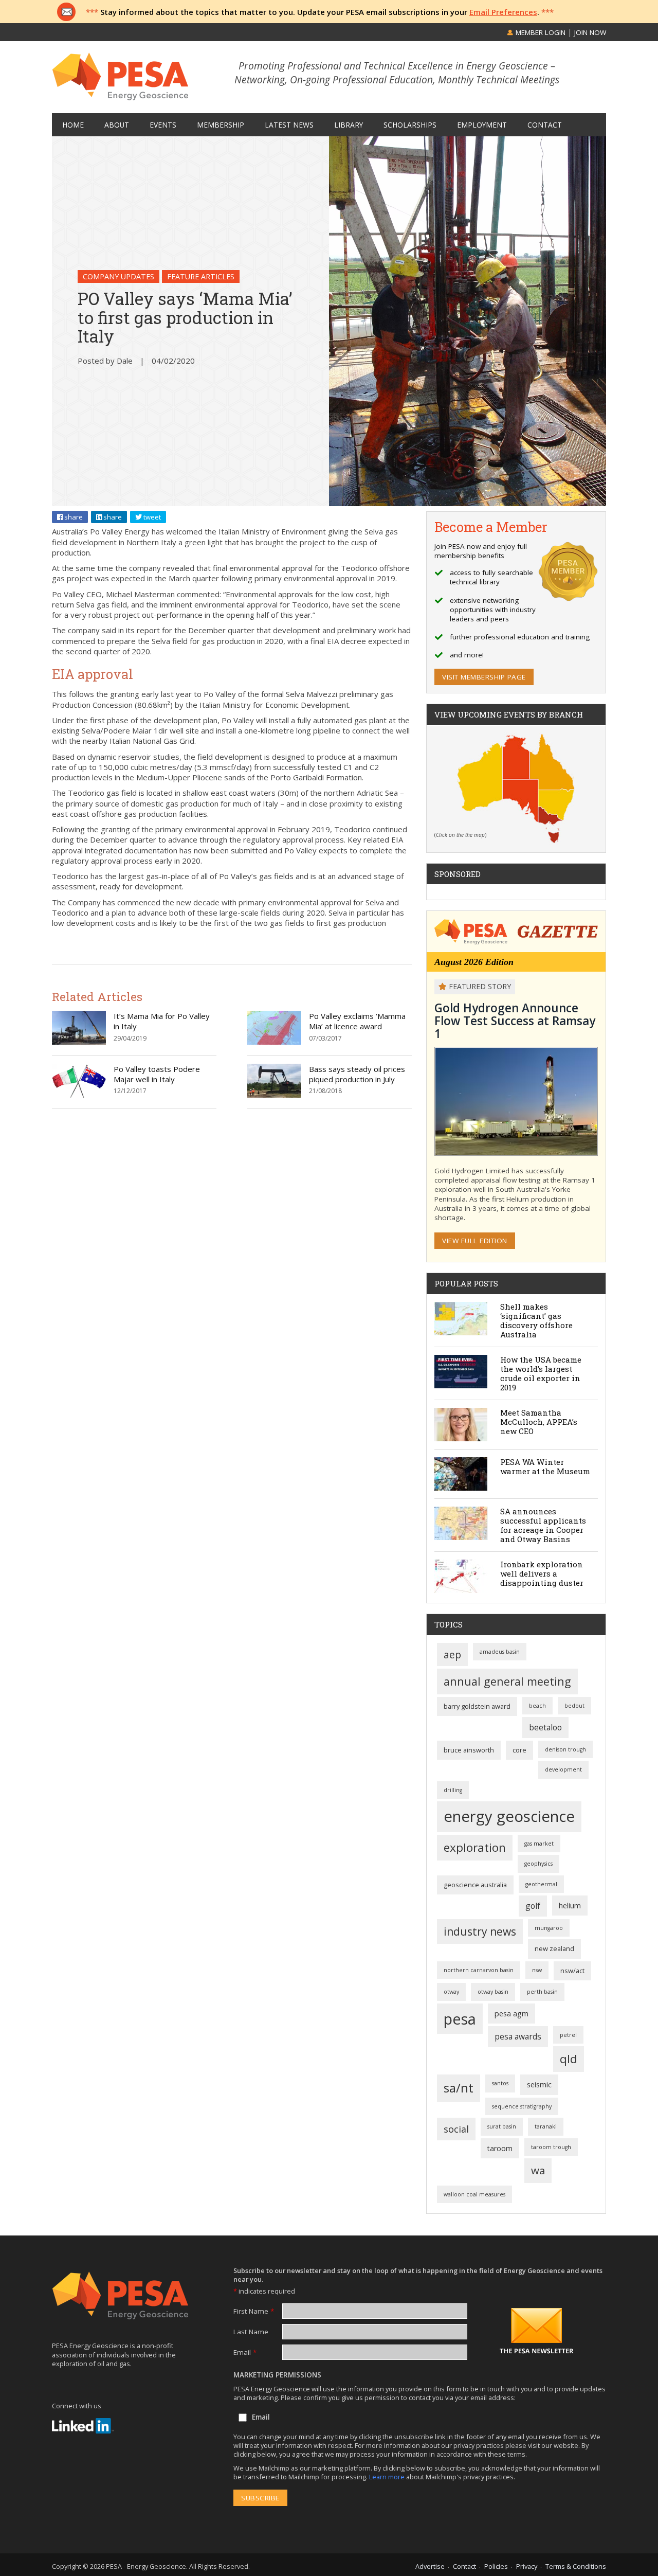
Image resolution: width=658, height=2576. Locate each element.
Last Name (251, 2332)
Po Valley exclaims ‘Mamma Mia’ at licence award (357, 1021)
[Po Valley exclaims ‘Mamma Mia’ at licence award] (274, 1042)
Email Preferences (503, 12)
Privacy (527, 2566)
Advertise (430, 2566)
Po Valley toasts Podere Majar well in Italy (157, 1074)
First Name (254, 2311)
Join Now (590, 32)
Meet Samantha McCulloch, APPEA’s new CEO (539, 1422)
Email (245, 2352)
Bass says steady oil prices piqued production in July (357, 1074)
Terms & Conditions (576, 2566)
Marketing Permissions (277, 2375)
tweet (151, 517)
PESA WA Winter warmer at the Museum (545, 1466)
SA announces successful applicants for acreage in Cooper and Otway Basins (543, 1525)
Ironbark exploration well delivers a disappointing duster (542, 1573)
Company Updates (118, 276)
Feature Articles (201, 276)
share (73, 517)
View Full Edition (475, 1241)
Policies (496, 2566)
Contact (464, 2566)
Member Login (540, 32)
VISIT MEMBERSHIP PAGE (484, 677)
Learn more (388, 2477)
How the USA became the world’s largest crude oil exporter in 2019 (541, 1373)
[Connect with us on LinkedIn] (83, 2426)
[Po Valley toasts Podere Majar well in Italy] (79, 1095)
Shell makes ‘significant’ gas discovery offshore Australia (536, 1320)
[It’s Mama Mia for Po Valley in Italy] (79, 1042)
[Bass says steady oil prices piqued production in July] (274, 1095)
